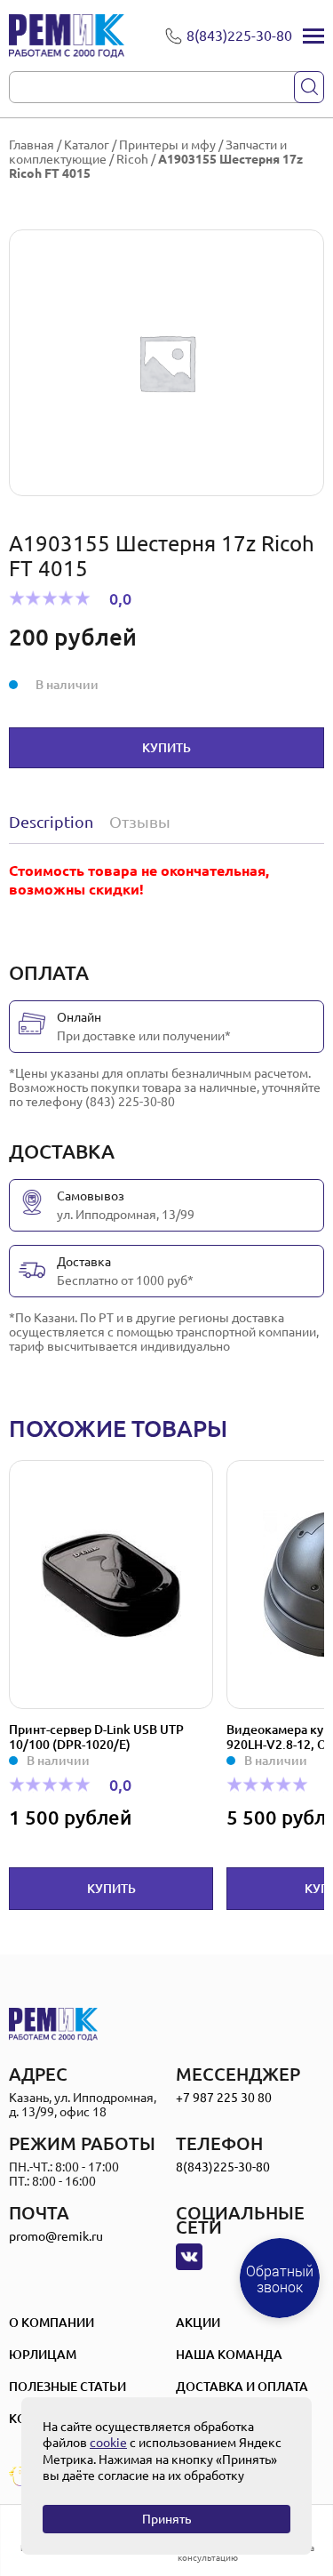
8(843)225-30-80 (223, 2167)
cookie (108, 2443)
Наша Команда (229, 2355)
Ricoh (132, 159)
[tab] (55, 822)
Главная (32, 145)
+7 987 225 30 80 (224, 2098)
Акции (198, 2323)
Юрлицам (43, 2355)
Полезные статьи (67, 2387)
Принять (166, 2519)
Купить (166, 748)
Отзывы (140, 822)
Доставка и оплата (242, 2387)
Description (51, 822)
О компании (52, 2323)
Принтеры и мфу (167, 145)
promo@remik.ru (56, 2236)
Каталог (87, 145)
